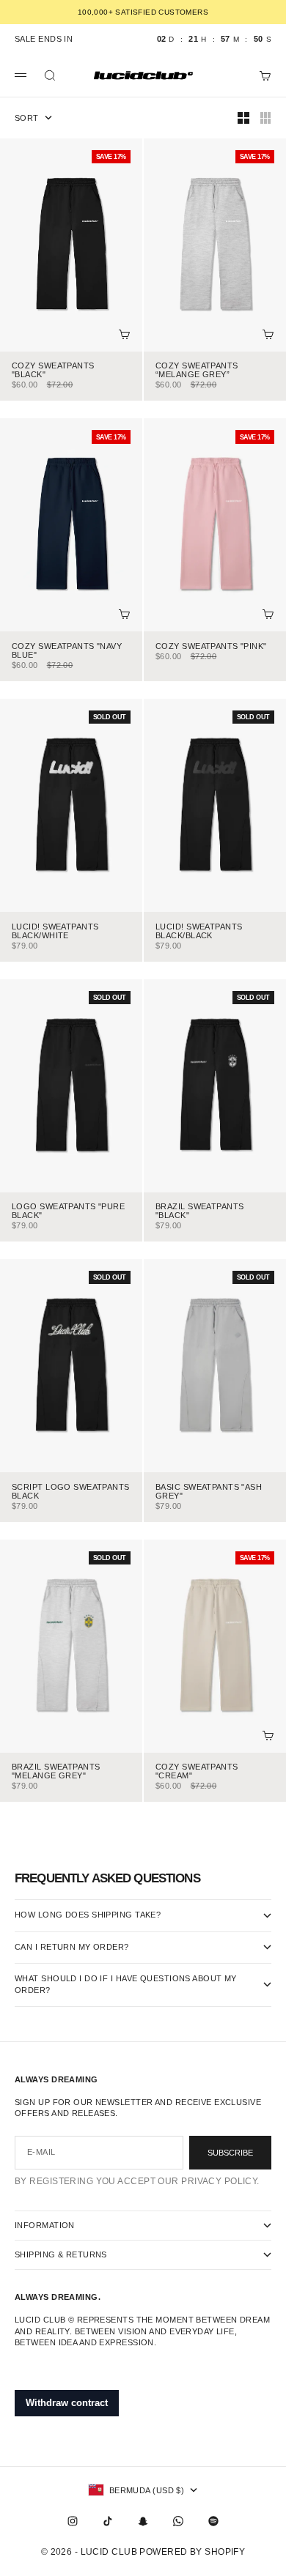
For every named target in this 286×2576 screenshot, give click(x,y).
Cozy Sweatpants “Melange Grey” (197, 371)
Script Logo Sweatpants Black (71, 1492)
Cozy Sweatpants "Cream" (197, 1773)
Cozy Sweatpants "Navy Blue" (67, 651)
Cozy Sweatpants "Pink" (211, 647)
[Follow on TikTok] (108, 2521)
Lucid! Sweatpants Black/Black (199, 932)
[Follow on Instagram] (73, 2521)
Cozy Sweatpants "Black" (53, 371)
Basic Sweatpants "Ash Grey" (209, 1492)
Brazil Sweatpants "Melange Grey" (56, 1773)
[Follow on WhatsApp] (178, 2521)
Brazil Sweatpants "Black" (199, 1212)
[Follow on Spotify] (213, 2521)
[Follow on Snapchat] (143, 2521)
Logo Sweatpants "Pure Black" (68, 1212)
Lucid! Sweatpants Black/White (55, 932)
